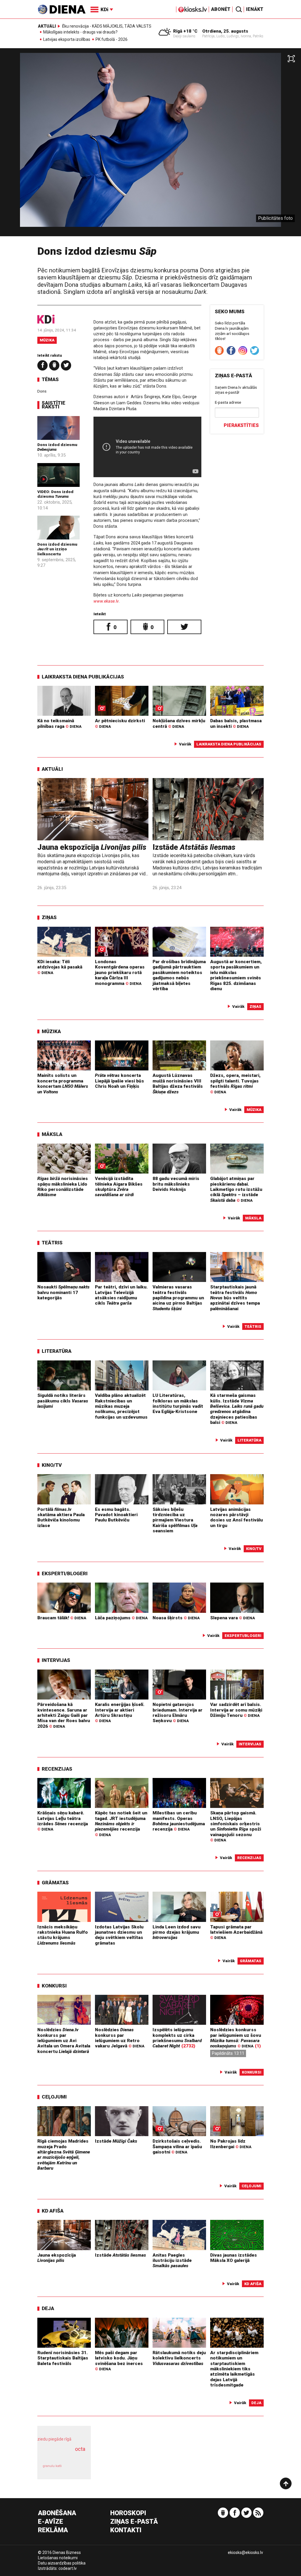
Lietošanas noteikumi (58, 2558)
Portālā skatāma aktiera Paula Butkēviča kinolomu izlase (61, 1517)
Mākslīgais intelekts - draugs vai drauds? (80, 32)
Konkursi (54, 1986)
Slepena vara (233, 1618)
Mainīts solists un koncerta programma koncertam (63, 1083)
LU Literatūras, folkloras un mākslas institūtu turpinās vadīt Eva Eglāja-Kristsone (178, 1403)
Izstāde (194, 847)
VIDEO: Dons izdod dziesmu (55, 494)
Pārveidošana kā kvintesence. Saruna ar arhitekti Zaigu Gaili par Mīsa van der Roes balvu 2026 (64, 1715)
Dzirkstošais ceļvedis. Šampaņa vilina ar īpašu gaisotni (177, 2147)
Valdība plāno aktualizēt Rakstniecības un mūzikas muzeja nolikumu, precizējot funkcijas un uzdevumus (121, 1406)
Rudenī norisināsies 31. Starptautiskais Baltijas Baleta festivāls (63, 2358)
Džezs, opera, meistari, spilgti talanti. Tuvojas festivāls (235, 1083)
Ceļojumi (54, 2097)
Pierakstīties (241, 425)
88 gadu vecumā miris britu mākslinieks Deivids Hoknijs (176, 1184)
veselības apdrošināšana (62, 2455)
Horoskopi (128, 2513)
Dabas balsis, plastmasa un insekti (236, 723)
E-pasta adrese (228, 402)
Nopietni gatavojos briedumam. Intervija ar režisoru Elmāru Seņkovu (178, 1713)
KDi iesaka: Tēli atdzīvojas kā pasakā (60, 967)
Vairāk (185, 744)
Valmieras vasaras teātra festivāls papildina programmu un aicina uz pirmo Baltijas (178, 1298)
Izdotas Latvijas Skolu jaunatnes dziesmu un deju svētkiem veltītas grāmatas (119, 1935)
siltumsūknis (76, 2469)
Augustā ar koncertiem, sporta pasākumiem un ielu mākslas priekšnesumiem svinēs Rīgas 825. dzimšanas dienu (236, 975)
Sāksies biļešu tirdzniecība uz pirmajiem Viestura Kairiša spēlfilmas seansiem (175, 1520)
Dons (42, 391)
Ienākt (255, 9)
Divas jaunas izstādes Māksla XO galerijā (234, 2258)
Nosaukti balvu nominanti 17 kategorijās (63, 1292)
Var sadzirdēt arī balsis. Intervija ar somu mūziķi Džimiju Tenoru (236, 1710)
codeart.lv (68, 2568)
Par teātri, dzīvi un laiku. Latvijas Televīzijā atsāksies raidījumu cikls (121, 1295)
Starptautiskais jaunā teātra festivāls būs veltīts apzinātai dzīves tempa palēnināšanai (235, 1298)
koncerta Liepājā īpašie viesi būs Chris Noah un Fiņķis (119, 1081)
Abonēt (221, 9)
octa (80, 2449)
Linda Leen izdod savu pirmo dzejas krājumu (177, 1932)
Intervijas (56, 1660)
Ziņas (49, 917)
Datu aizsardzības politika (62, 2563)
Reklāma (53, 2530)
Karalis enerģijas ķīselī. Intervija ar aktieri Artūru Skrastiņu (120, 1712)
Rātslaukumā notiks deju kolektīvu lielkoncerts (179, 2358)
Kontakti (126, 2530)
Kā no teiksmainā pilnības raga (59, 723)
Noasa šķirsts (176, 1618)
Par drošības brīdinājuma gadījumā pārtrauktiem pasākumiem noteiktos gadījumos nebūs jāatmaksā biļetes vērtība (179, 975)
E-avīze (51, 2522)
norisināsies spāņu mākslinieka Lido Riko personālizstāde (63, 1187)
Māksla (52, 1134)
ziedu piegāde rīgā (54, 2439)
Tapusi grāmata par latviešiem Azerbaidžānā (236, 1932)
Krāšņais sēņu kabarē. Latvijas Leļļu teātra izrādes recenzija (63, 1821)
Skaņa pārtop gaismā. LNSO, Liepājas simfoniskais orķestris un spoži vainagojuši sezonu (236, 1826)
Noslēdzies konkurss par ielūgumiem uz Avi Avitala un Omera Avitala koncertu (64, 2040)
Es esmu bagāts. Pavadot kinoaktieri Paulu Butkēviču (116, 1515)
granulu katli (52, 2466)
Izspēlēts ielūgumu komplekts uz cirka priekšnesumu (177, 2038)
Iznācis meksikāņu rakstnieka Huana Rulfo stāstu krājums (63, 1935)
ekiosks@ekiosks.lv (245, 2552)
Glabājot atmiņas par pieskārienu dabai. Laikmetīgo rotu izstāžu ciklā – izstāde (236, 1189)
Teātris (52, 1243)
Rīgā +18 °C (185, 31)
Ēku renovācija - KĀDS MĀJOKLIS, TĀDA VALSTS (107, 26)
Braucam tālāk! (62, 1618)
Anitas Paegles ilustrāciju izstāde (172, 2261)
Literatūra (57, 1351)
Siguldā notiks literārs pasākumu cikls (63, 1401)
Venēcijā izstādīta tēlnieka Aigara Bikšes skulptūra (119, 1187)
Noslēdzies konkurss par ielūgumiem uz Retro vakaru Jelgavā (120, 2038)
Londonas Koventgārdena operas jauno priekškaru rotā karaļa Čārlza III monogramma (120, 972)
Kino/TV (52, 1465)
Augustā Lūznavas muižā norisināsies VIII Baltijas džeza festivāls (178, 1083)
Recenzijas (57, 1769)
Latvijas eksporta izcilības (67, 40)
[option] (150, 145)
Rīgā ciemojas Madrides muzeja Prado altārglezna (64, 2155)
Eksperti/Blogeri (65, 1573)
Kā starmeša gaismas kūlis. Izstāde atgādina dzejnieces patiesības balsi (237, 1409)
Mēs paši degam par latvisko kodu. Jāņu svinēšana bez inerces (119, 2361)
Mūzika (47, 340)
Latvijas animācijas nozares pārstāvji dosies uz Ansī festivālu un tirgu (236, 1517)
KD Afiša (53, 2211)
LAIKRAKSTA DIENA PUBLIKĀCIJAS (83, 677)
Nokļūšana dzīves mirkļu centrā (179, 723)
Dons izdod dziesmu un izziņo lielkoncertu (57, 549)
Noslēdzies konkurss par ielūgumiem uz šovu (236, 2038)
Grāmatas (55, 1883)
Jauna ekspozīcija (92, 847)
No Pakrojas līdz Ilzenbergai (231, 2144)
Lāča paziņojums (121, 1618)
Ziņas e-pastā (134, 2522)
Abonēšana (57, 2513)
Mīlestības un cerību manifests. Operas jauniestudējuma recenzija (179, 1821)
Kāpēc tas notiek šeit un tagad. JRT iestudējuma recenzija (121, 1824)
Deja (48, 2308)
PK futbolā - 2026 (112, 40)
